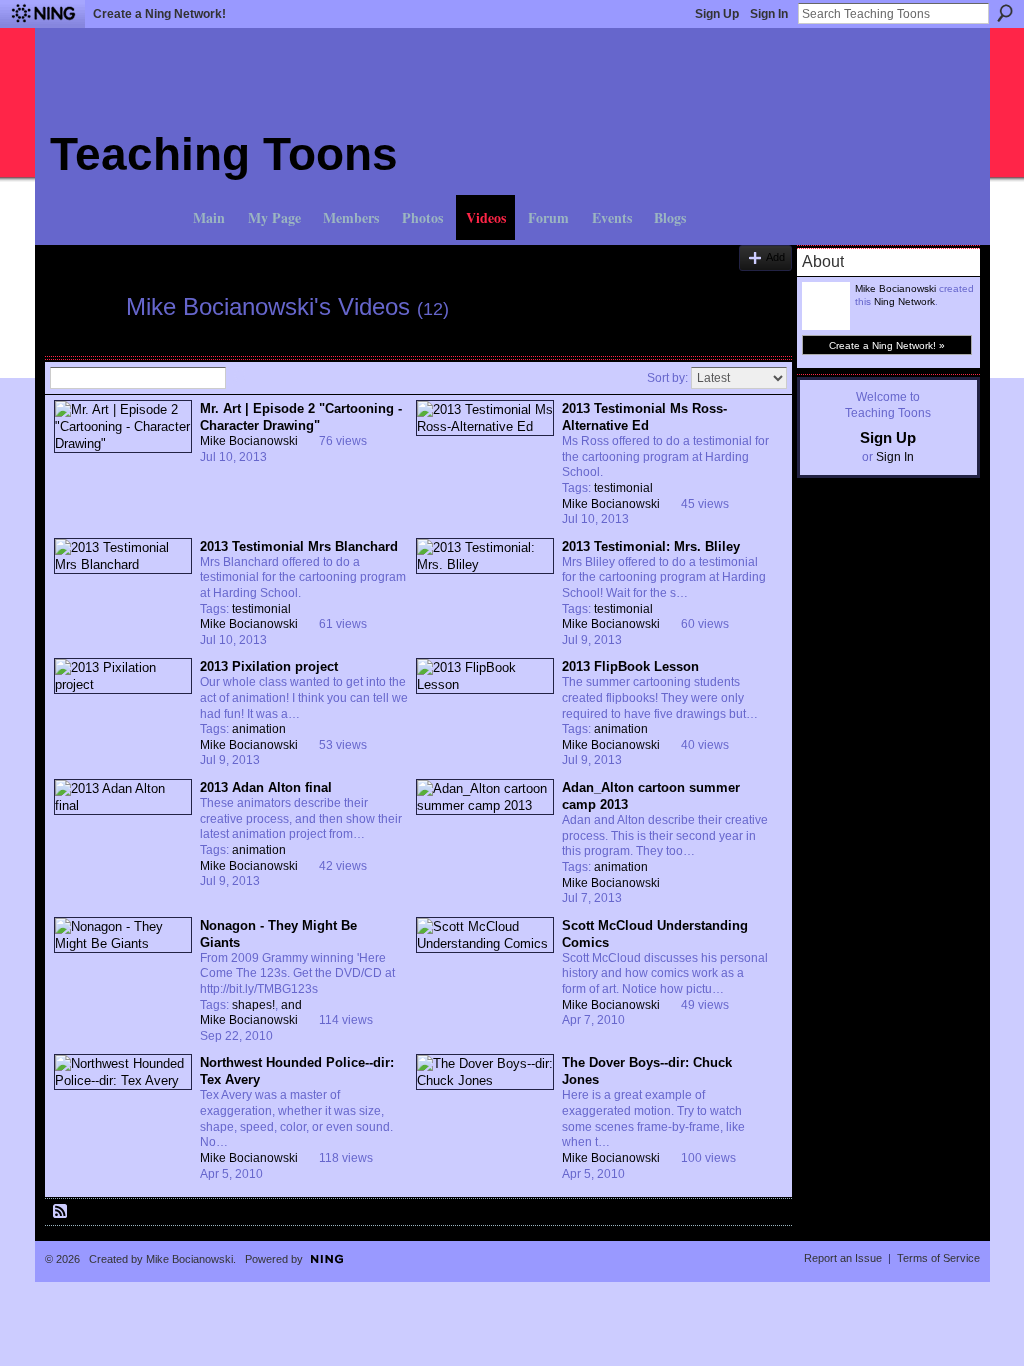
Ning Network (904, 301)
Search (1005, 13)
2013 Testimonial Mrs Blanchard (299, 546)
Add (775, 257)
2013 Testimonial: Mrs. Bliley (651, 546)
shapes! (253, 1005)
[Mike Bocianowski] (82, 345)
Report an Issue (843, 1258)
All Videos (77, 252)
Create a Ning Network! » (887, 345)
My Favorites (242, 252)
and (291, 1005)
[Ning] (42, 14)
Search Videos (240, 378)
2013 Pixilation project (269, 666)
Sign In (769, 14)
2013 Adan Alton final (266, 787)
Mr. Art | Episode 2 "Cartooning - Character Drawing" (301, 417)
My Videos (156, 252)
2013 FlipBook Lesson (630, 666)
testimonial (623, 488)
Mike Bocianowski (249, 441)
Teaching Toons (224, 154)
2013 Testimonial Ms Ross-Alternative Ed (644, 417)
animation (259, 729)
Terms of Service (938, 1258)
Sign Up (717, 14)
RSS (61, 1212)
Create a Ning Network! (159, 14)
